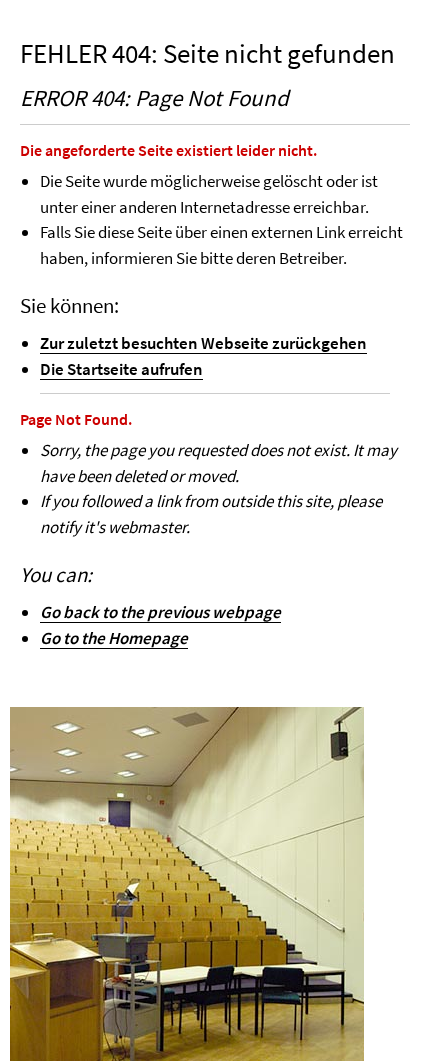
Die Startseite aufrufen (121, 369)
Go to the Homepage (114, 638)
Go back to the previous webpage (160, 612)
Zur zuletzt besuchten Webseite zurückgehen (203, 343)
